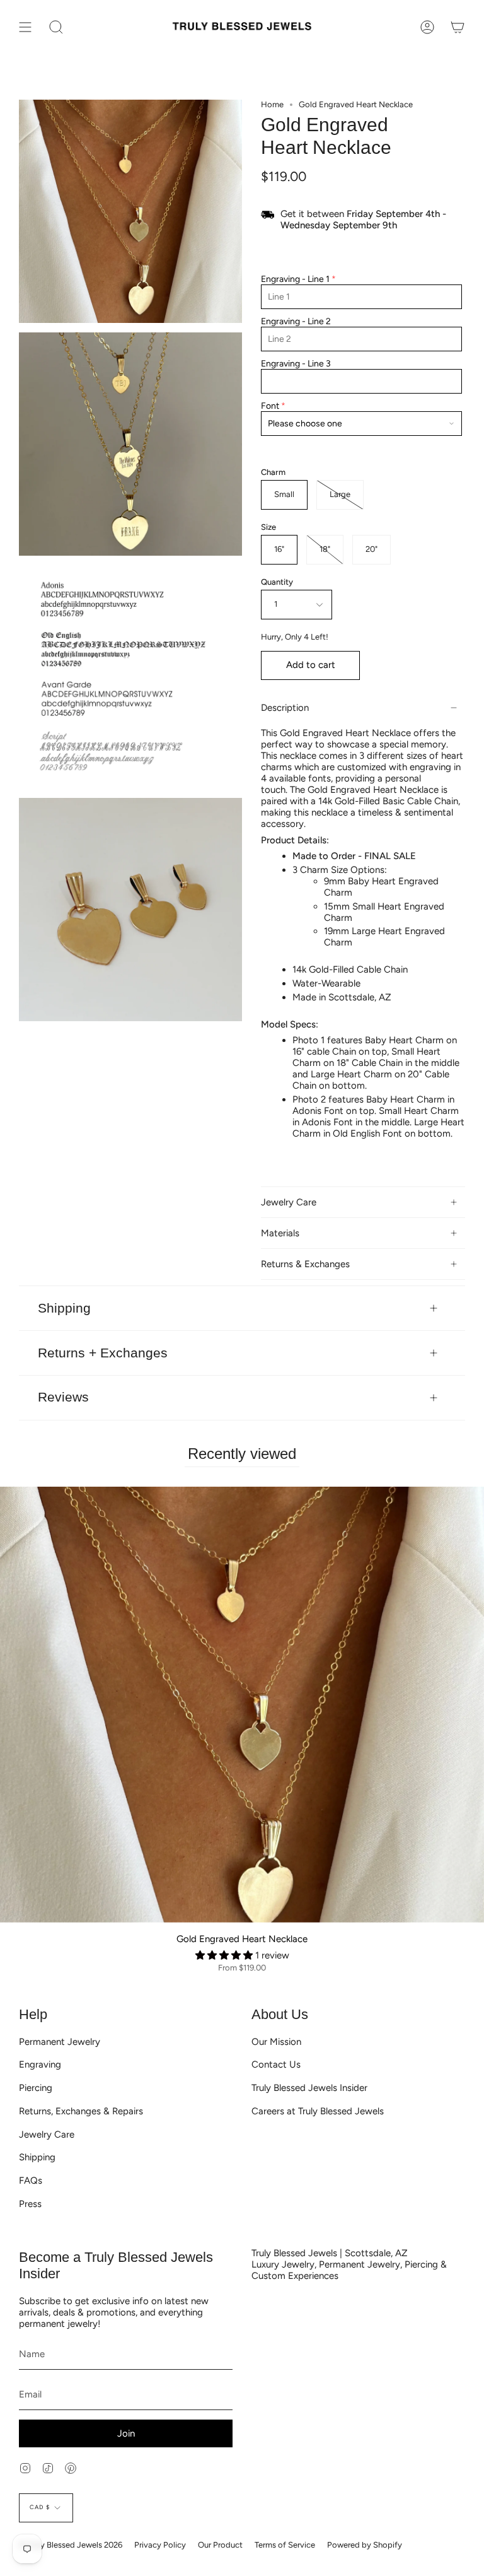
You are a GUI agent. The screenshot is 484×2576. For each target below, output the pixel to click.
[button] (225, 1955)
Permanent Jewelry (60, 2042)
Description (285, 708)
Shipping (64, 1308)
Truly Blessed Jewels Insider (309, 2088)
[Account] (427, 27)
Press (30, 2204)
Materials (280, 1233)
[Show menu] (25, 27)
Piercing (36, 2088)
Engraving (40, 2064)
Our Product (220, 2545)
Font (270, 406)
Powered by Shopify (365, 2545)
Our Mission (276, 2042)
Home (272, 104)
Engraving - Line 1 (295, 279)
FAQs (31, 2181)
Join (126, 2433)
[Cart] (458, 27)
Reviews (63, 1397)
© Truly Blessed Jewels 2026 (71, 2545)
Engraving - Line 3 (296, 364)
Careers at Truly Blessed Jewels (318, 2111)
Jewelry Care (289, 1202)
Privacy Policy (160, 2545)
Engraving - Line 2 (296, 321)
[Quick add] (14, 1908)
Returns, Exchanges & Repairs (81, 2111)
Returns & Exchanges (305, 1264)
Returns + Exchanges (103, 1353)
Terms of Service (285, 2545)
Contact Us (276, 2064)
